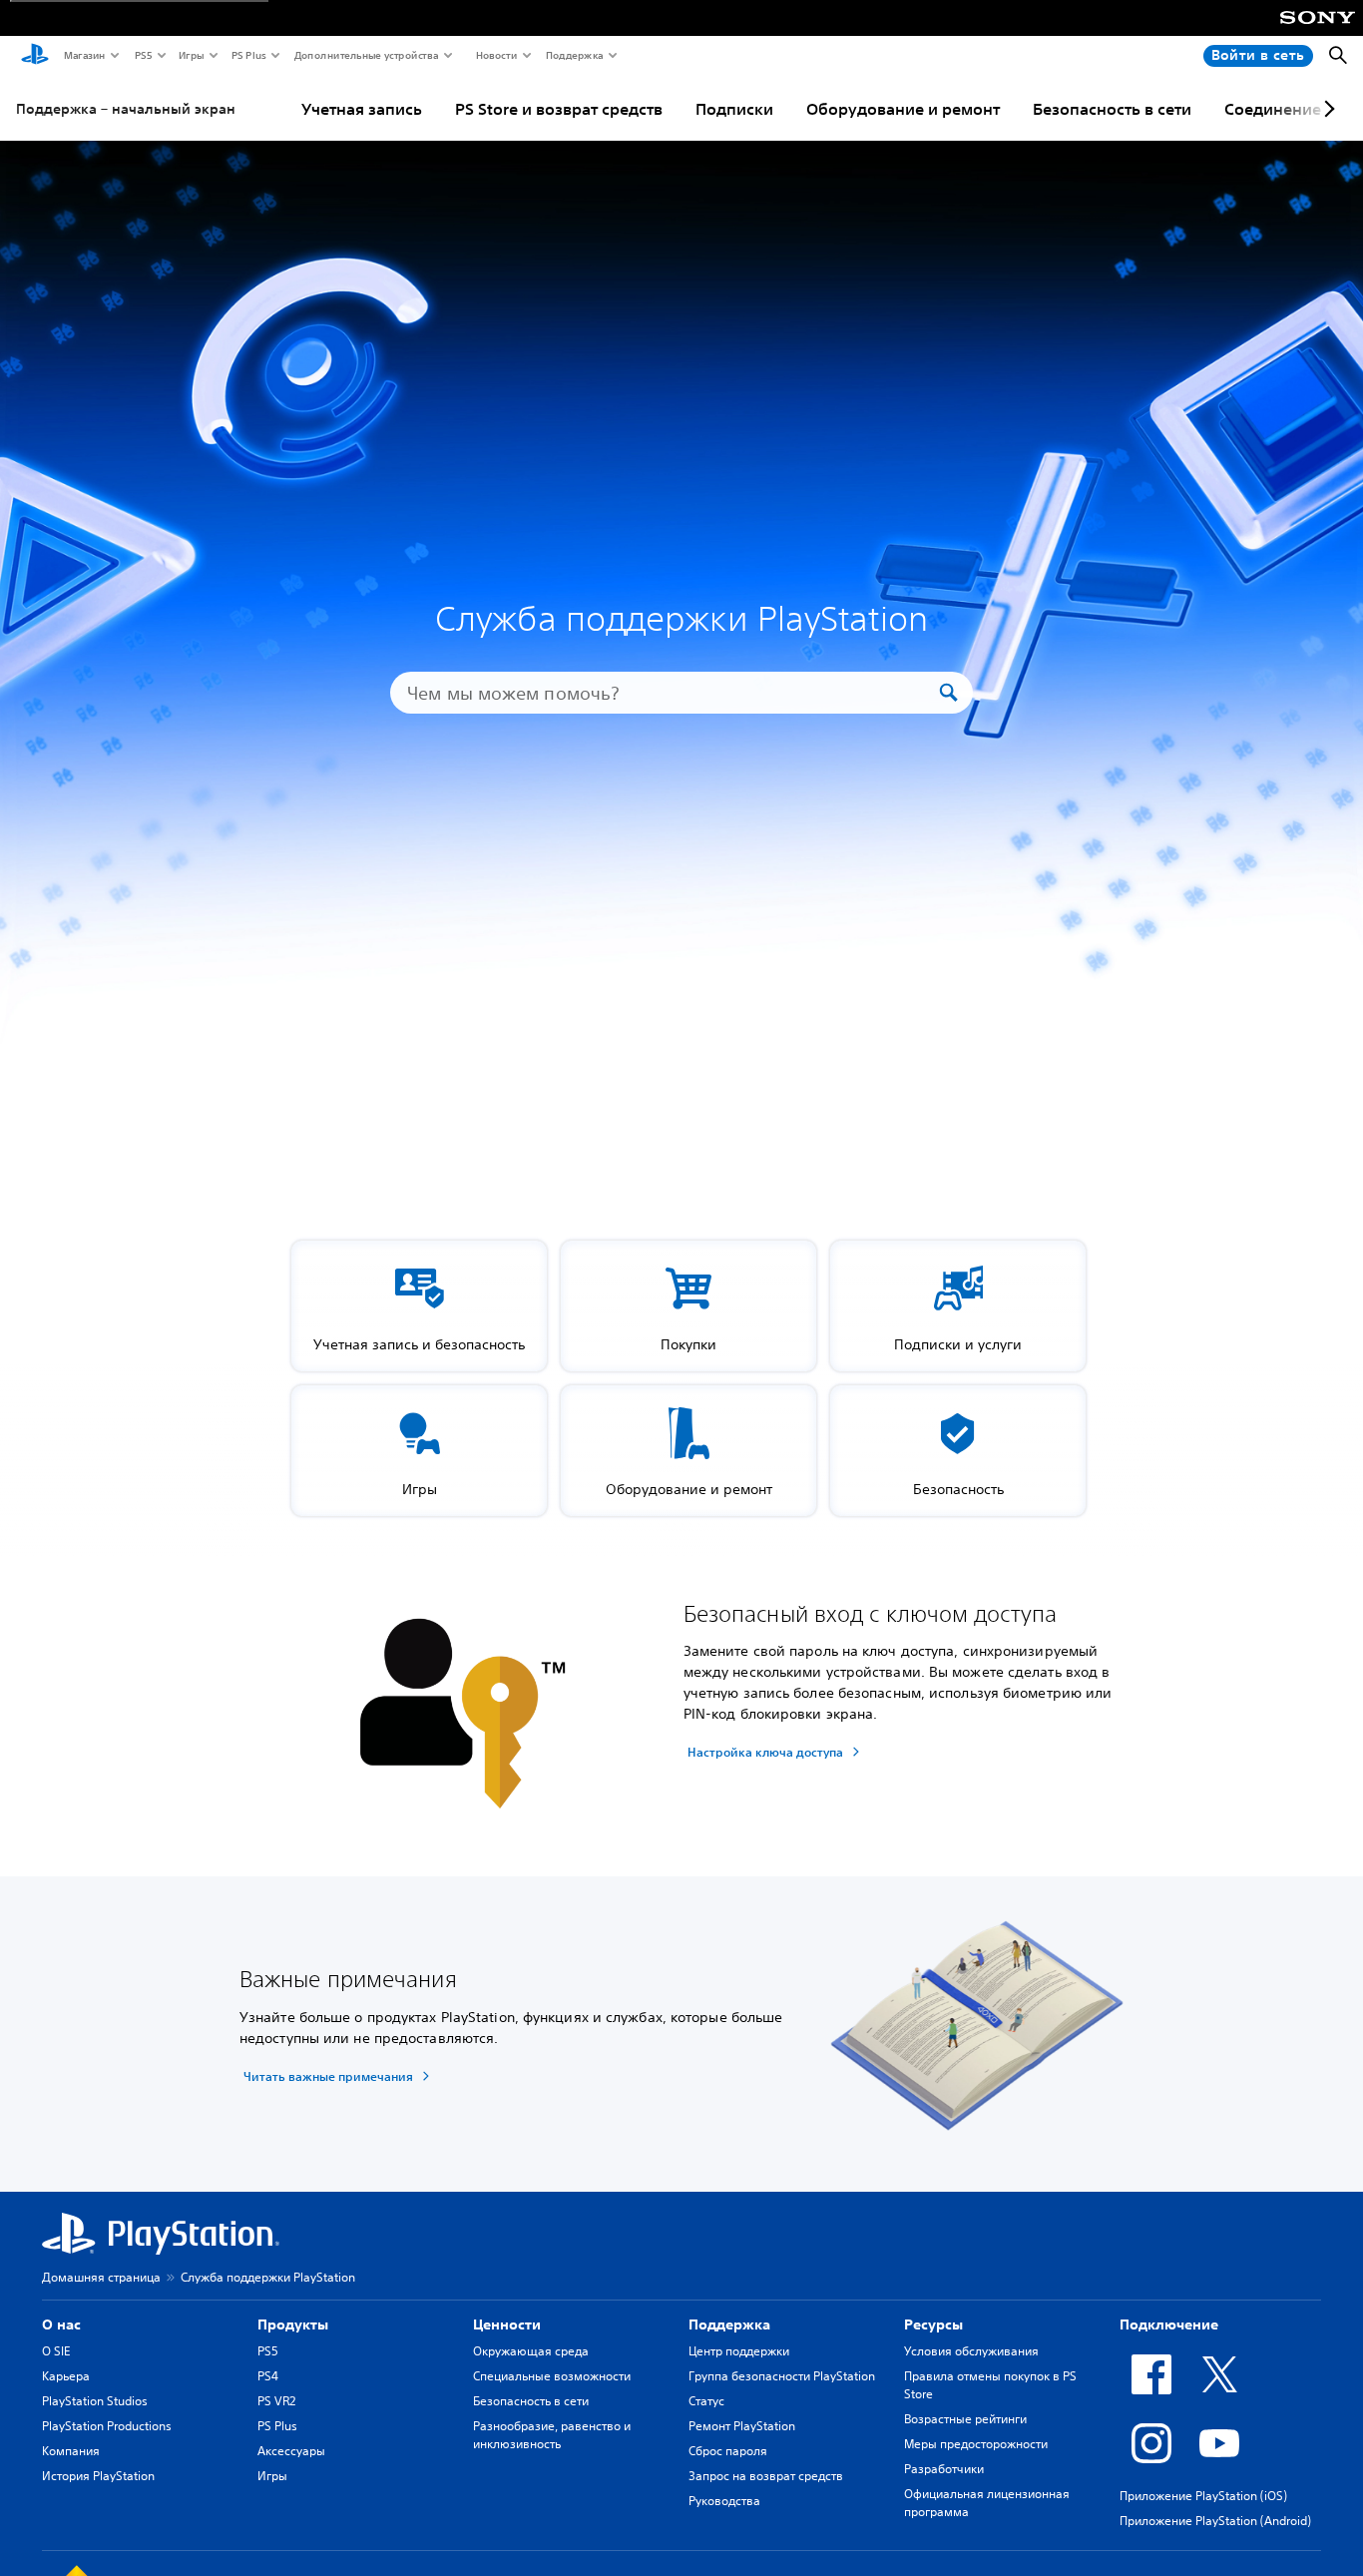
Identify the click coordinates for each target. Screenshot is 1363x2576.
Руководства (724, 2501)
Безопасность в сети (1112, 109)
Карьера (66, 2376)
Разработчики (944, 2469)
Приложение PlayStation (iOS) (1203, 2496)
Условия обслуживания (971, 2351)
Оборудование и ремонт (903, 109)
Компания (71, 2451)
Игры (191, 55)
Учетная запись (362, 109)
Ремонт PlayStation (742, 2426)
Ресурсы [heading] (933, 2324)
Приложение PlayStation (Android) (1215, 2521)
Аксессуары (291, 2451)
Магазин (84, 55)
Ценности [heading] (507, 2324)
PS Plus (248, 55)
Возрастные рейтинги (965, 2419)
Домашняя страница (101, 2277)
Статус (706, 2401)
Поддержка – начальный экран (126, 109)
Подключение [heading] (1169, 2324)
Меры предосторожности (976, 2444)
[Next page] (1326, 109)
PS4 (268, 2376)
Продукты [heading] (293, 2324)
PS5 (142, 55)
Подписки (734, 109)
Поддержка (574, 55)
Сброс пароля (728, 2451)
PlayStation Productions (107, 2426)
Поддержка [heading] (729, 2324)
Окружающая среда (531, 2351)
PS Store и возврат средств (559, 109)
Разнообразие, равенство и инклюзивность (552, 2435)
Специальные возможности (552, 2376)
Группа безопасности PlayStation (782, 2376)
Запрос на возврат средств (766, 2476)
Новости (495, 55)
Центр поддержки (739, 2351)
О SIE (56, 2351)
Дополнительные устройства (365, 55)
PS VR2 (276, 2401)
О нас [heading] (61, 2324)
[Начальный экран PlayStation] (35, 56)
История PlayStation (98, 2476)
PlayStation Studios (95, 2401)
